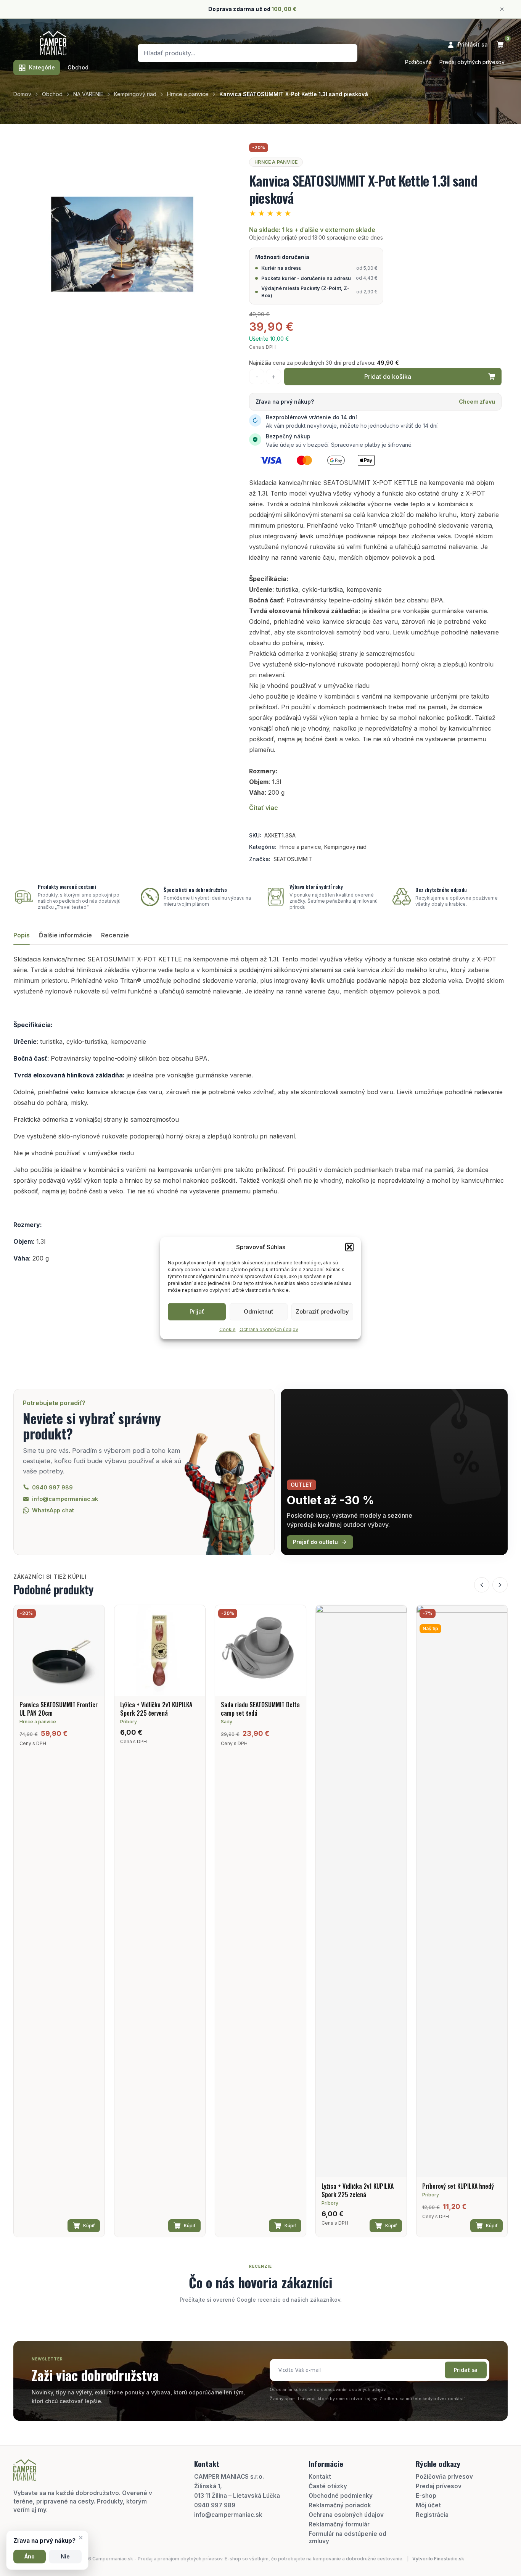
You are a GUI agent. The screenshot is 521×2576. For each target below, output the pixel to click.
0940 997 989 (215, 2505)
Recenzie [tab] (115, 935)
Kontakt (320, 2477)
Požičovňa (418, 62)
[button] (349, 1247)
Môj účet (428, 2505)
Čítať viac (264, 808)
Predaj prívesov (439, 2486)
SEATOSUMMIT (293, 859)
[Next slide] (500, 1585)
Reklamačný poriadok (340, 2505)
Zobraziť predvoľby (322, 1311)
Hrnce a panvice (188, 94)
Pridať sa (466, 2370)
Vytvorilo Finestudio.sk (438, 2559)
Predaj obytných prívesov (472, 62)
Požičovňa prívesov (444, 2477)
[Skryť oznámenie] (502, 9)
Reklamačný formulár (339, 2524)
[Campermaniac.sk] (53, 43)
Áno (30, 2557)
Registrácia (432, 2515)
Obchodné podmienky (341, 2496)
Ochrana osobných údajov (269, 1329)
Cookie (228, 1329)
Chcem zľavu (477, 402)
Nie (65, 2557)
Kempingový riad (135, 94)
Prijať (197, 1311)
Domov (22, 94)
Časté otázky (328, 2486)
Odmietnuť (259, 1311)
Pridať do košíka (388, 377)
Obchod (78, 67)
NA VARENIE (88, 94)
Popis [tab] (22, 935)
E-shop (426, 2496)
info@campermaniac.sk (228, 2515)
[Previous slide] (482, 1585)
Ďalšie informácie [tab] (65, 935)
